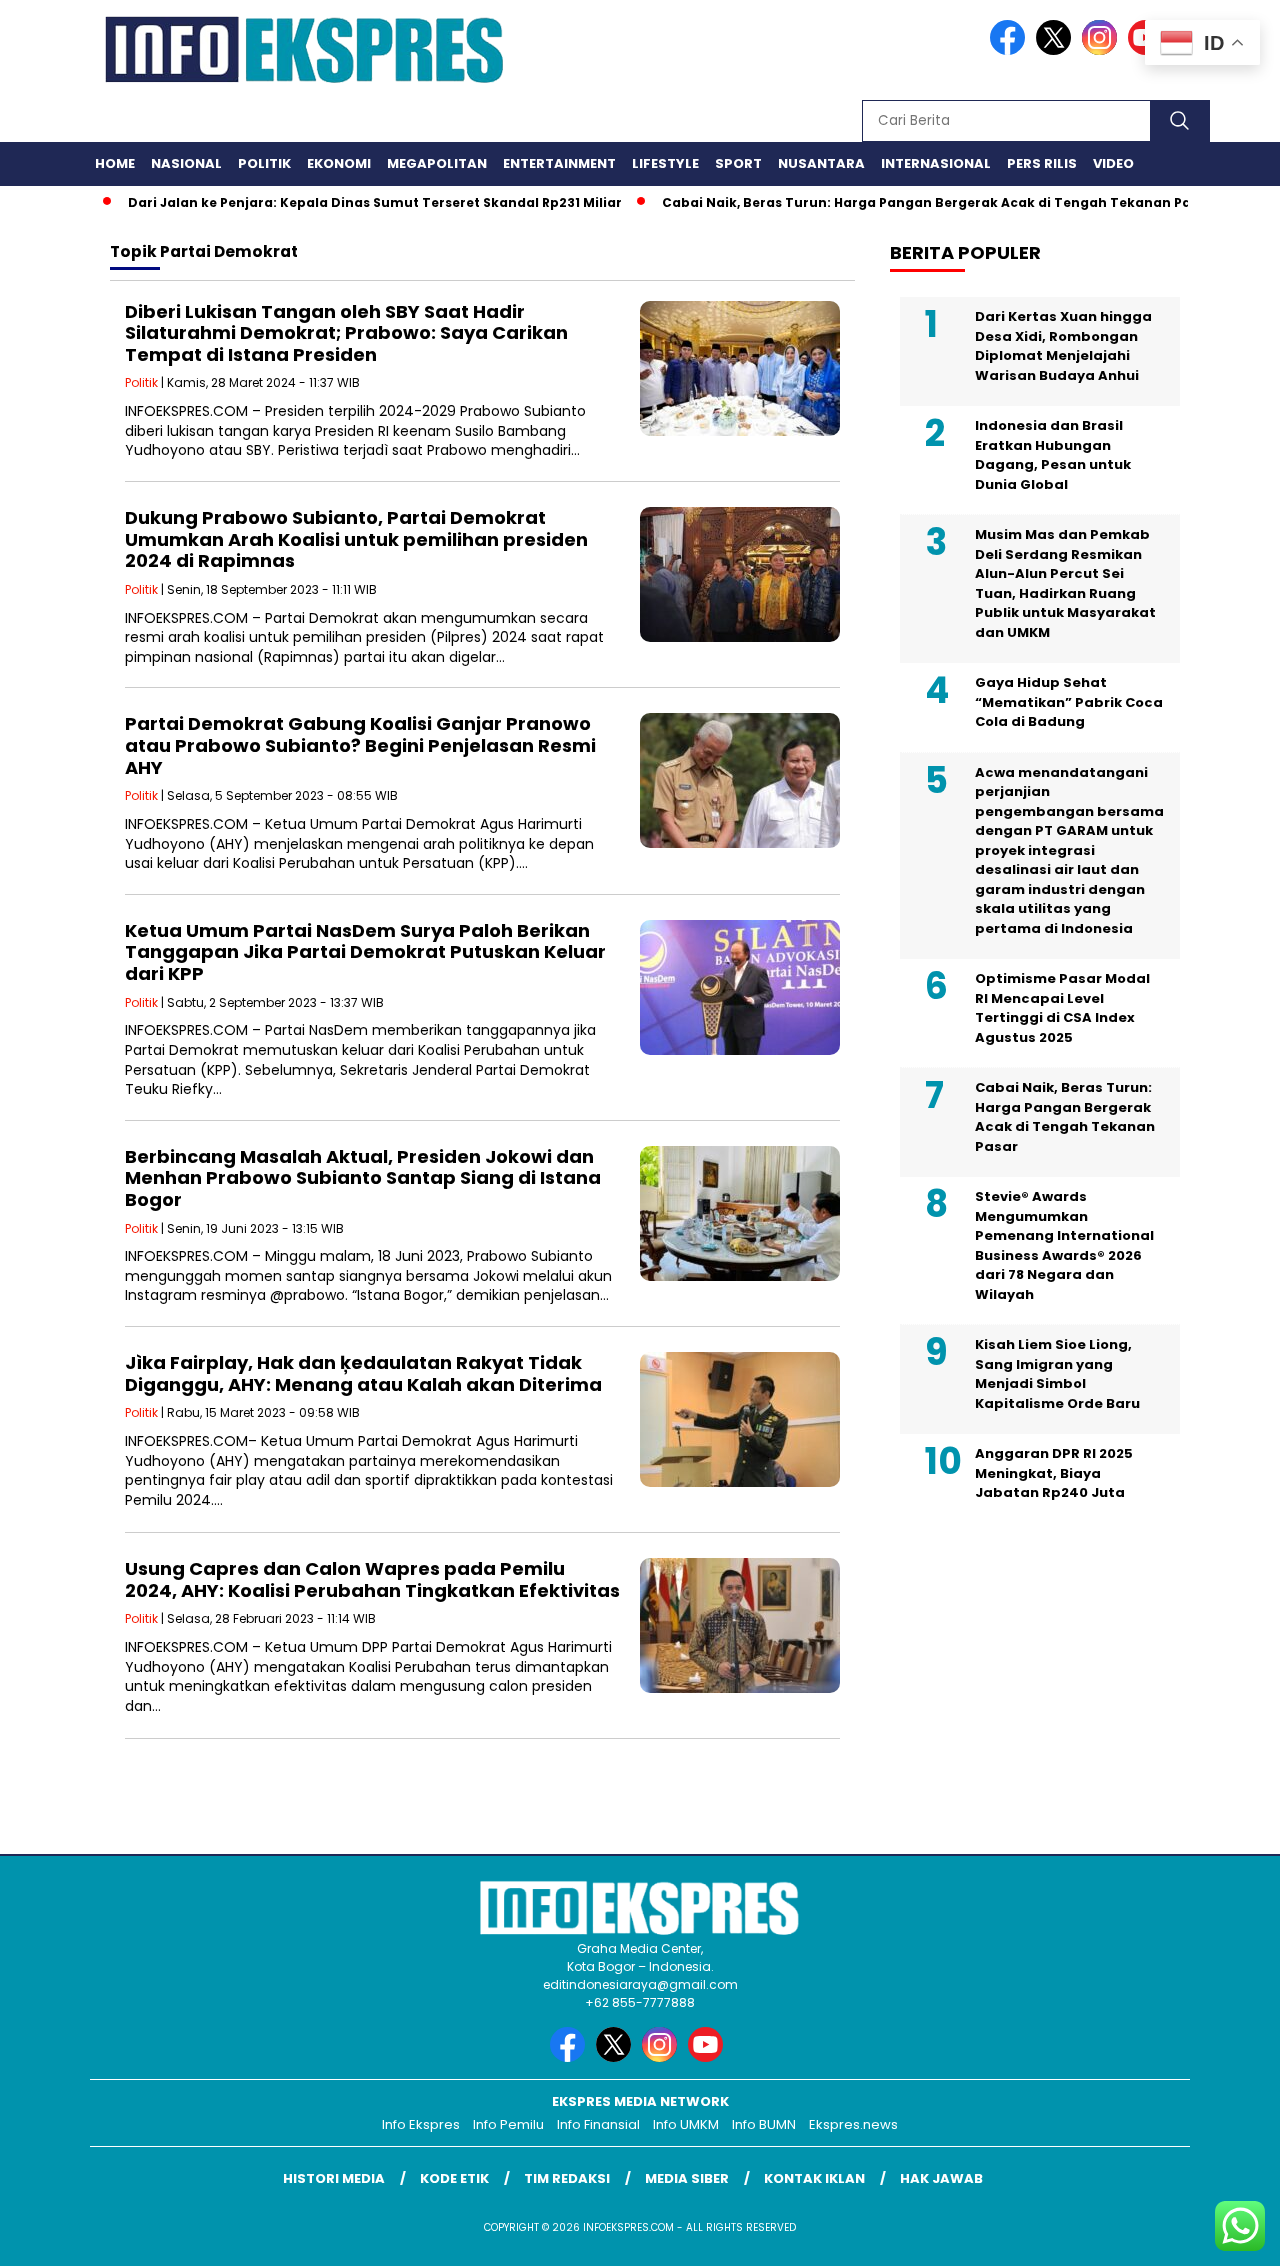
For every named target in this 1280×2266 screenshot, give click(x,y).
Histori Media (334, 2178)
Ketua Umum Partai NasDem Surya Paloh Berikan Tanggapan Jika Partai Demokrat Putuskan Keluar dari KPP (365, 952)
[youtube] (709, 2057)
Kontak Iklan (814, 2178)
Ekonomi (339, 163)
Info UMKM (686, 2124)
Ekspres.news (853, 2124)
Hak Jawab (941, 2178)
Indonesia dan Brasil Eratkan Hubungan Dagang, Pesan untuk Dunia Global (1053, 455)
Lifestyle (665, 163)
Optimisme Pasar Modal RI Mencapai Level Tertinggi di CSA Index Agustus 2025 (1062, 1008)
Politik (264, 163)
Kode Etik (454, 2178)
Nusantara (821, 163)
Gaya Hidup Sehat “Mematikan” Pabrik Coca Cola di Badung (1069, 702)
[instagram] (1103, 50)
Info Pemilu (508, 2124)
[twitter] (1057, 50)
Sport (738, 163)
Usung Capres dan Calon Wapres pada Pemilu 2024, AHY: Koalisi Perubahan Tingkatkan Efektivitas (372, 1579)
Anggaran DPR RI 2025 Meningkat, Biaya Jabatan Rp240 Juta (1054, 1473)
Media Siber (687, 2178)
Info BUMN (764, 2124)
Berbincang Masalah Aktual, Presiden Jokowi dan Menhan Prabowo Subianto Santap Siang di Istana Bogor (363, 1178)
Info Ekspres (421, 2124)
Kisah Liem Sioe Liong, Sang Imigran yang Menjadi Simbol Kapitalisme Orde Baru (1057, 1374)
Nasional (186, 163)
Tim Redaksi (567, 2178)
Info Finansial (598, 2124)
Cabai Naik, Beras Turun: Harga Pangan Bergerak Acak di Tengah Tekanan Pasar (897, 202)
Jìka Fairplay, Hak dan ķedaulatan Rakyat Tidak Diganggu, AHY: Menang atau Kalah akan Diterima (363, 1373)
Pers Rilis (1042, 163)
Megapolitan (437, 163)
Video (1113, 163)
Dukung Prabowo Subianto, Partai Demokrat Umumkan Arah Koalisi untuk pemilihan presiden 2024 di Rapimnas (356, 539)
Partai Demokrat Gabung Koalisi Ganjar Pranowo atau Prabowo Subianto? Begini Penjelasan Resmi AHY (360, 745)
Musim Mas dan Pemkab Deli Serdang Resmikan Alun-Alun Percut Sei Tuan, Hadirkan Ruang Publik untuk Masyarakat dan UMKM (1065, 583)
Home (115, 163)
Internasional (936, 163)
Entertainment (559, 163)
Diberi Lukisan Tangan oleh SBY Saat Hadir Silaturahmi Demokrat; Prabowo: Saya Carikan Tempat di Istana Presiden (346, 333)
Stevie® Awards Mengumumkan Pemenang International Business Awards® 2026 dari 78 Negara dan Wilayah (1064, 1245)
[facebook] (1011, 50)
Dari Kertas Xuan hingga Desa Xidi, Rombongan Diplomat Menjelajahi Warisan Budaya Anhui (1063, 346)
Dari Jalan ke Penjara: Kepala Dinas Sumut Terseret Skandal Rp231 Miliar (335, 202)
